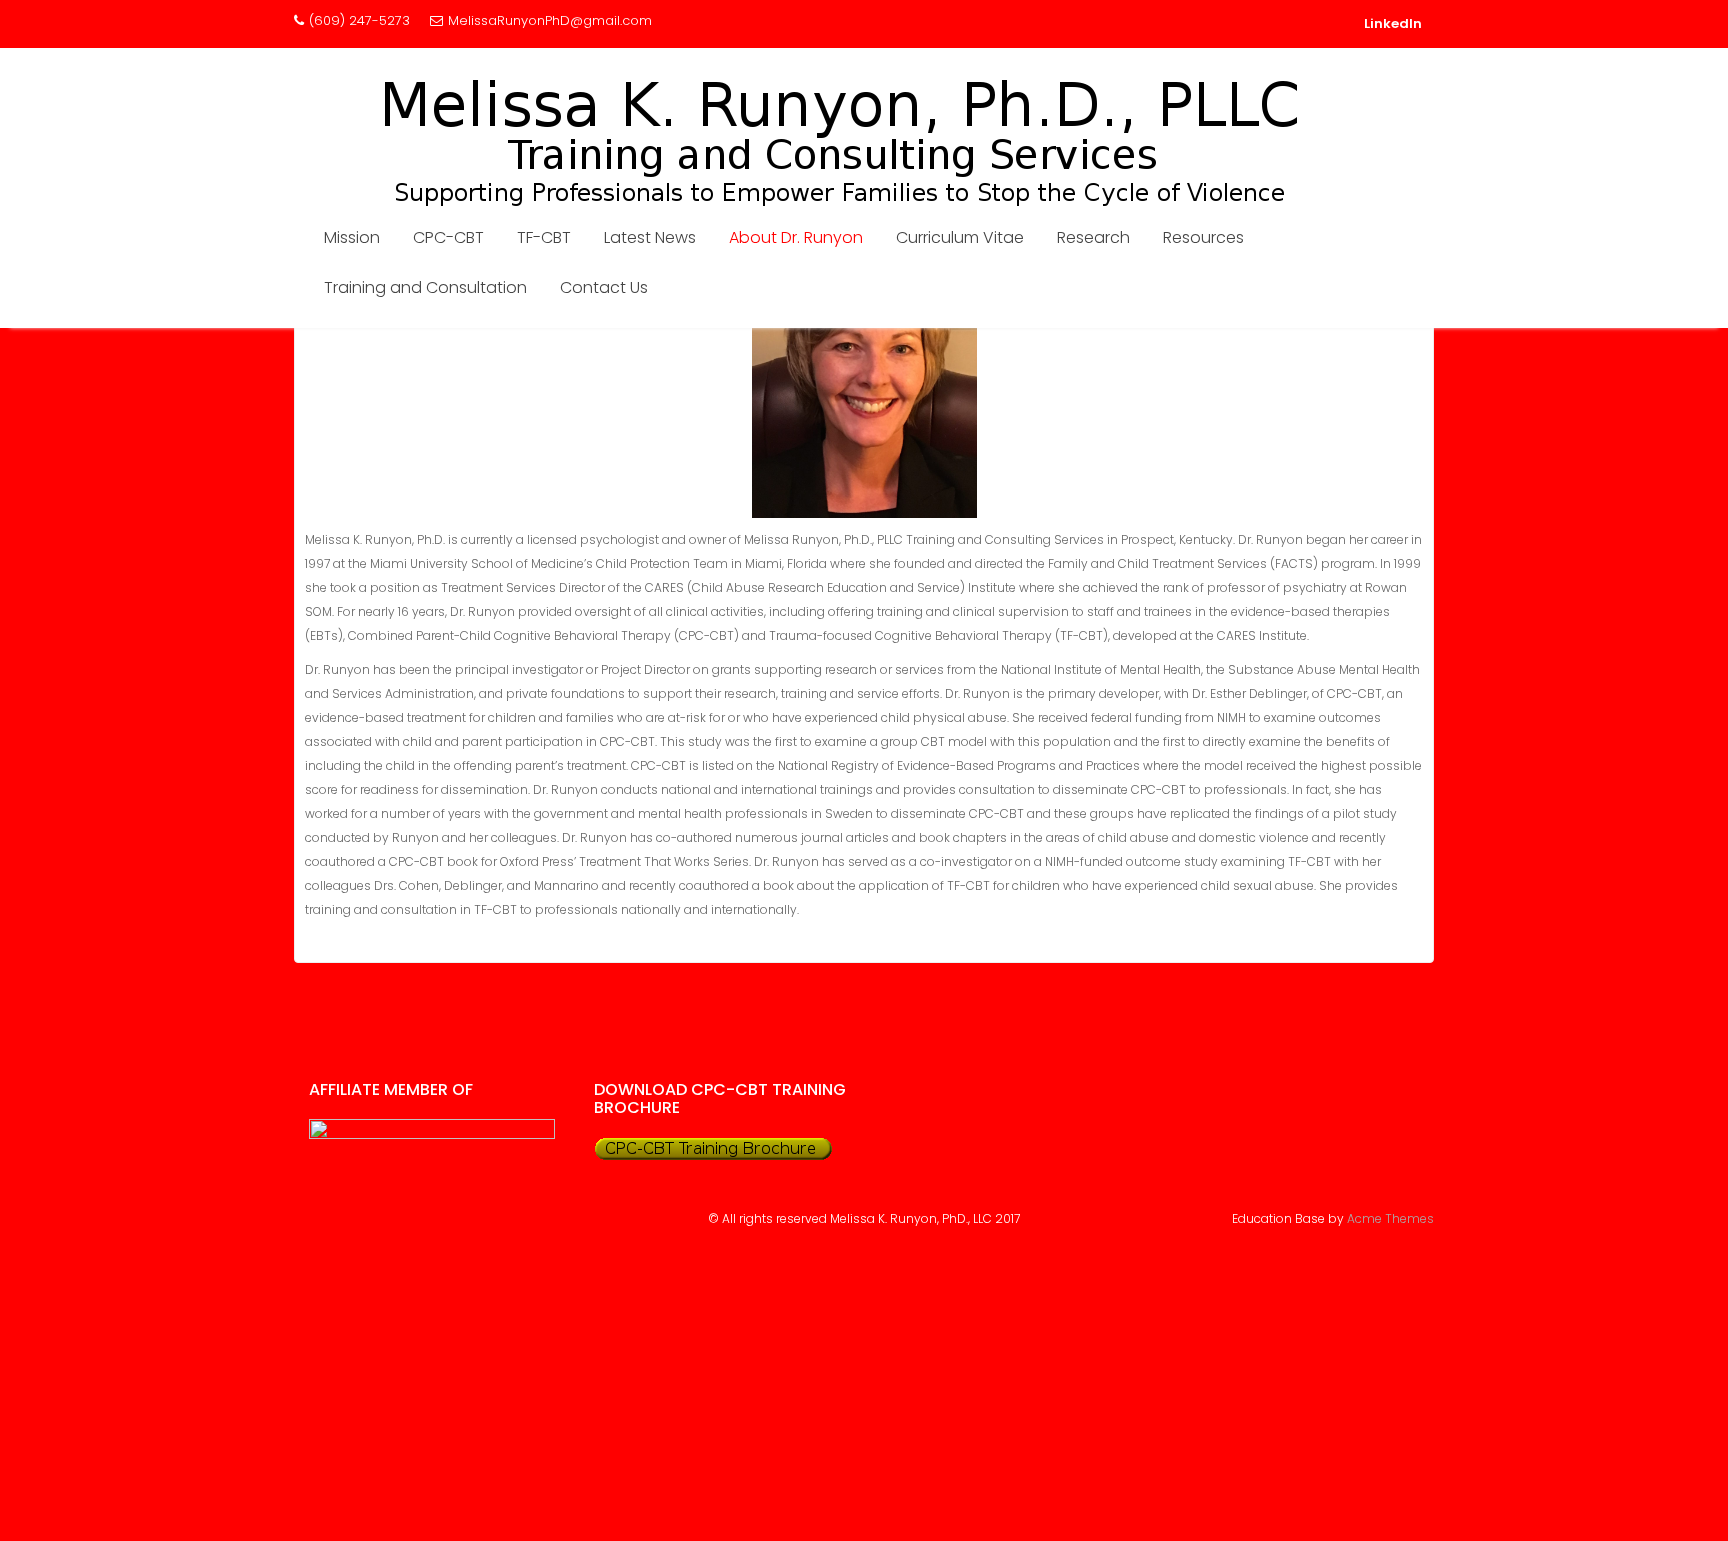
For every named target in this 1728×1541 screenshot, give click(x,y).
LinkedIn (1393, 23)
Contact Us (604, 287)
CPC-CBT (448, 237)
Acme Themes (1390, 1218)
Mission (352, 237)
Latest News (650, 237)
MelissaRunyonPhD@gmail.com (550, 20)
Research (1093, 237)
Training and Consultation (425, 287)
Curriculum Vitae (960, 237)
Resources (1203, 237)
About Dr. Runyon (796, 237)
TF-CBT (544, 237)
